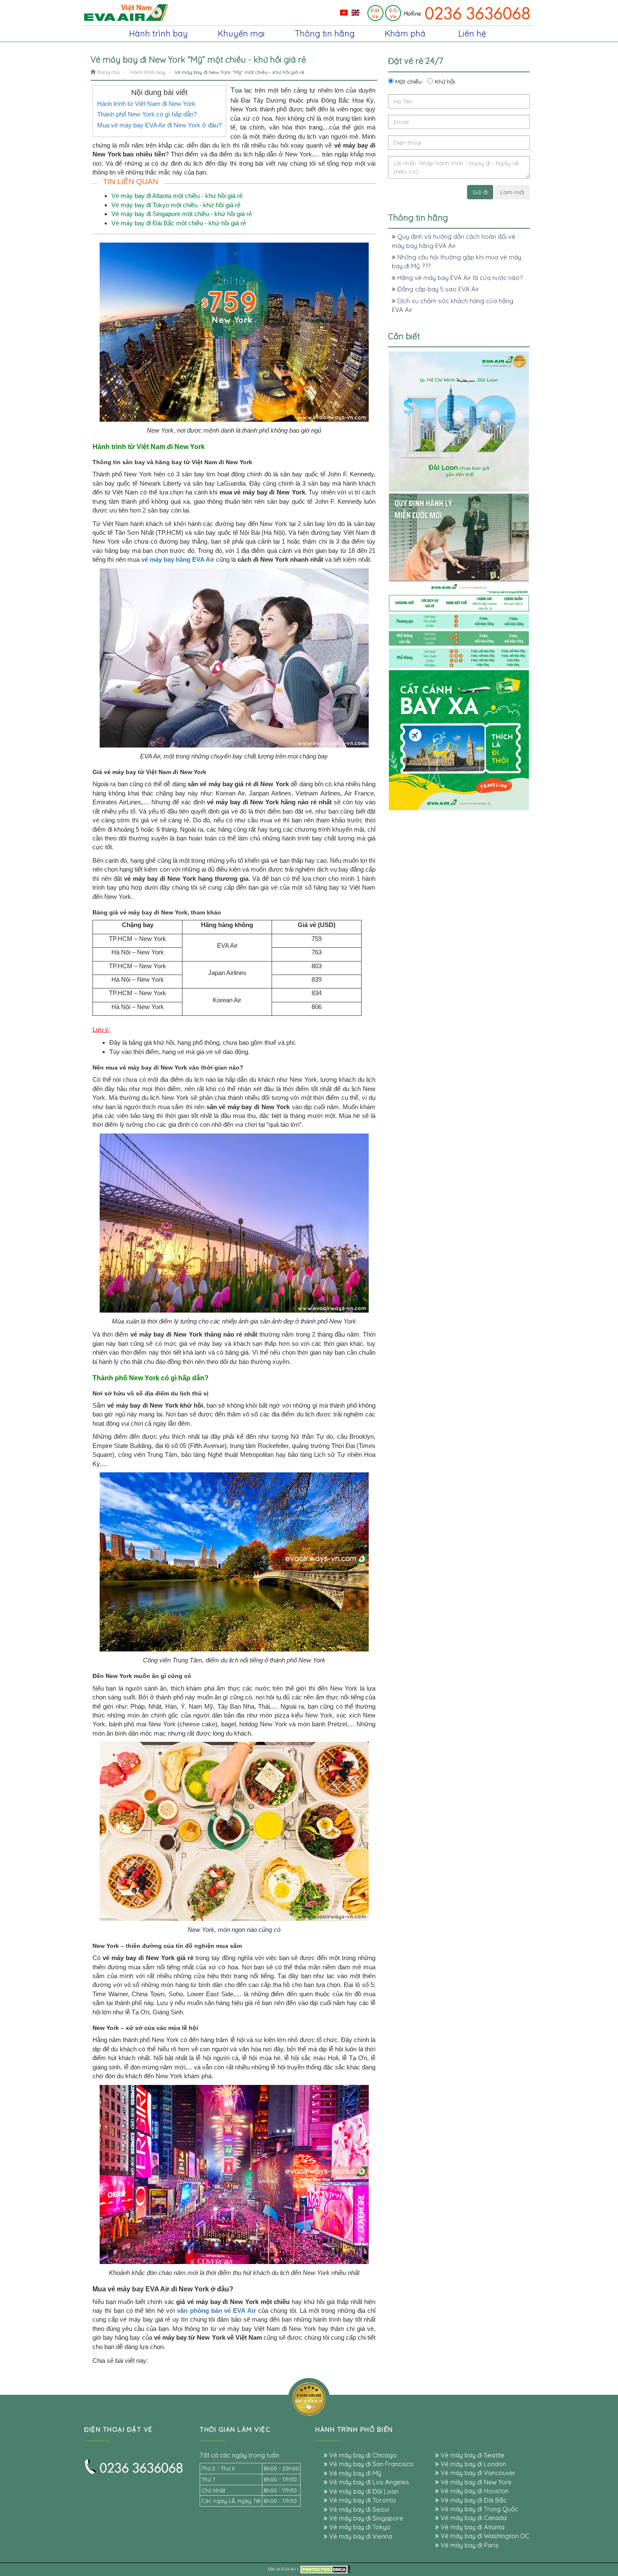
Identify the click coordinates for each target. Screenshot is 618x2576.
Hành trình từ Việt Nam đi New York (146, 104)
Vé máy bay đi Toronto (362, 2500)
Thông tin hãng (325, 33)
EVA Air (289, 2569)
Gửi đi (480, 192)
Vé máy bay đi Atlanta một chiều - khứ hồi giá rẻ (177, 196)
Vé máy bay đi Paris (469, 2545)
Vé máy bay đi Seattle (472, 2455)
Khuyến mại (241, 33)
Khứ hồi (444, 82)
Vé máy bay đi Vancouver (477, 2473)
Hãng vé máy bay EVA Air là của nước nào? (459, 278)
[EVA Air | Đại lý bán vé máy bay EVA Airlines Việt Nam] (126, 12)
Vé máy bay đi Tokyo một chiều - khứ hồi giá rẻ (176, 205)
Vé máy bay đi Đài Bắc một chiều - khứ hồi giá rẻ (179, 223)
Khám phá (405, 33)
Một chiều (408, 82)
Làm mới (512, 192)
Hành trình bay (158, 33)
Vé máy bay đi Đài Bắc (473, 2500)
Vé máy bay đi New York (475, 2482)
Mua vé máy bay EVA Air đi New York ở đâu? (159, 125)
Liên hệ (472, 33)
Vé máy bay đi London (473, 2464)
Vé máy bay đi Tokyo (359, 2527)
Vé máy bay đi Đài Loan (363, 2491)
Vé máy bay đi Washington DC (484, 2536)
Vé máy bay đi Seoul (358, 2509)
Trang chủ (108, 72)
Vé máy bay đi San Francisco (371, 2464)
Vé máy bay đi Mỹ (354, 2473)
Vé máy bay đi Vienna (360, 2536)
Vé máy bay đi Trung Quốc (478, 2509)
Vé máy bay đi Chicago (362, 2455)
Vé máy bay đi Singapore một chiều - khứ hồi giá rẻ (182, 214)
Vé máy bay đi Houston (474, 2491)
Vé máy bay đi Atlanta (472, 2527)
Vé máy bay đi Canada (473, 2518)
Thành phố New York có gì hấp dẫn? (147, 114)
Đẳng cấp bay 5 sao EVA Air (437, 289)
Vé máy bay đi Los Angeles (368, 2482)
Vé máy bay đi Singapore (365, 2518)
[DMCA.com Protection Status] (325, 2569)
